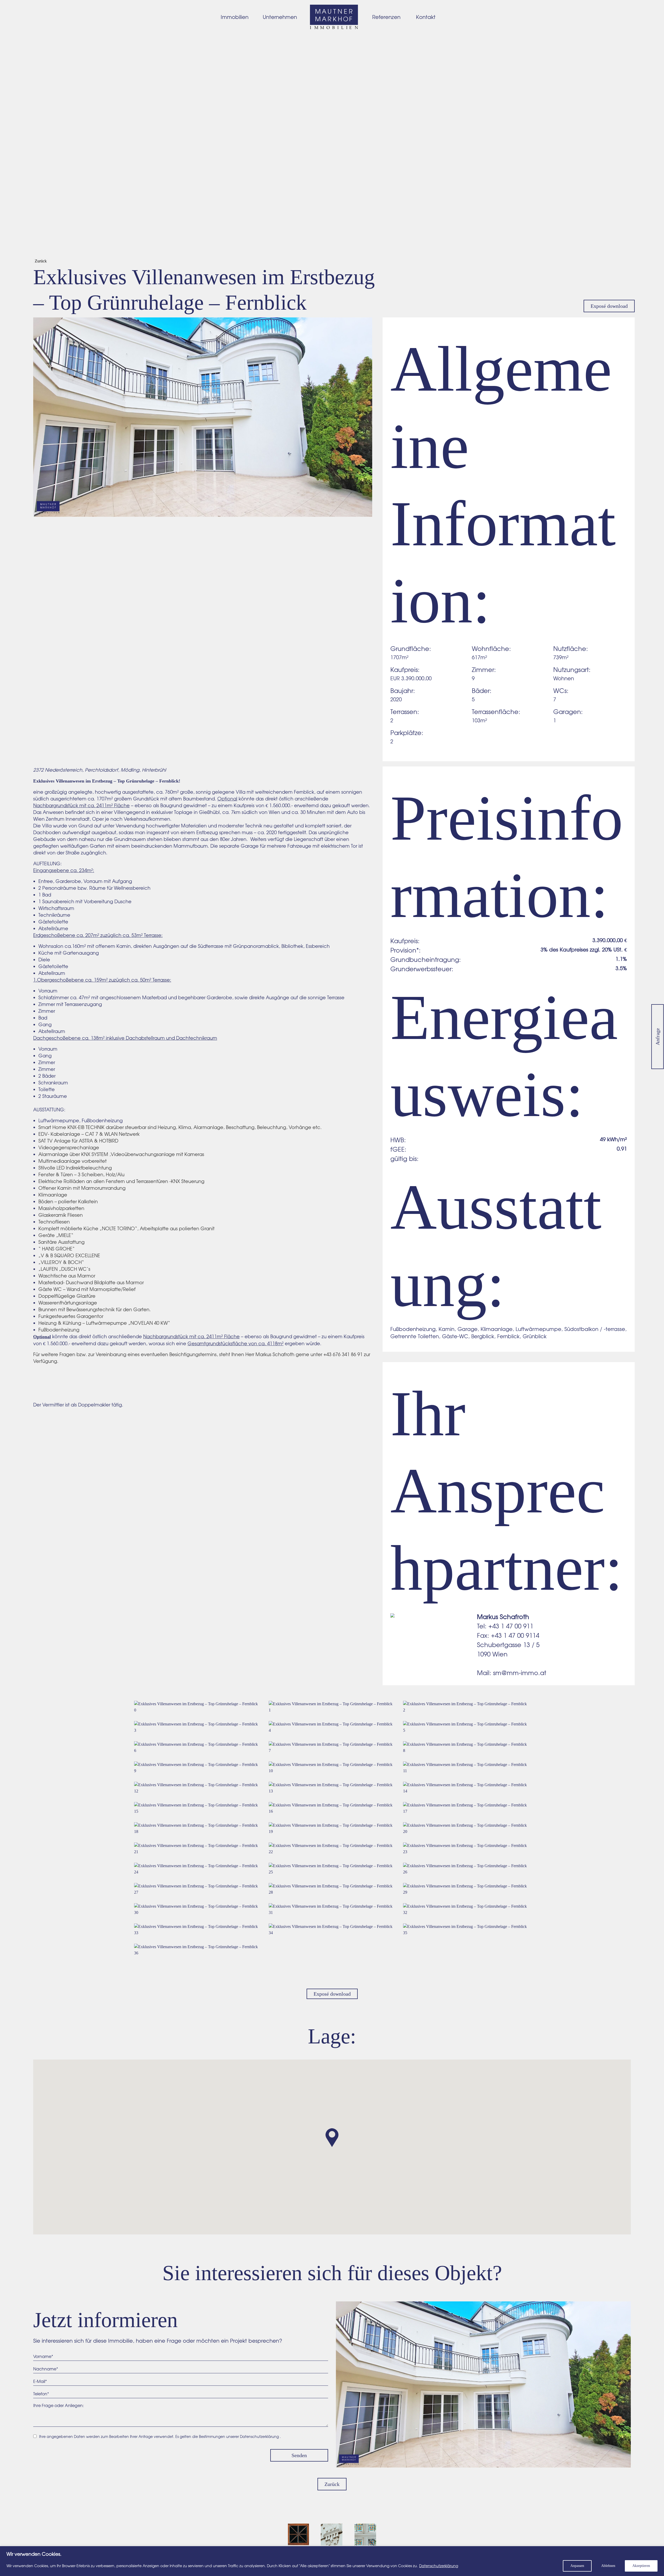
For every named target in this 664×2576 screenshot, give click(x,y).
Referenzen (386, 17)
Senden (299, 2455)
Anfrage (658, 1037)
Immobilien (235, 17)
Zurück (41, 261)
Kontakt (426, 17)
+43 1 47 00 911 (511, 1626)
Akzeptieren (641, 2566)
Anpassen (577, 2566)
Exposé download (609, 306)
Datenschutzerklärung (439, 2566)
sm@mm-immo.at (520, 1673)
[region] (332, 2561)
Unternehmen (280, 17)
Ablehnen (608, 2566)
